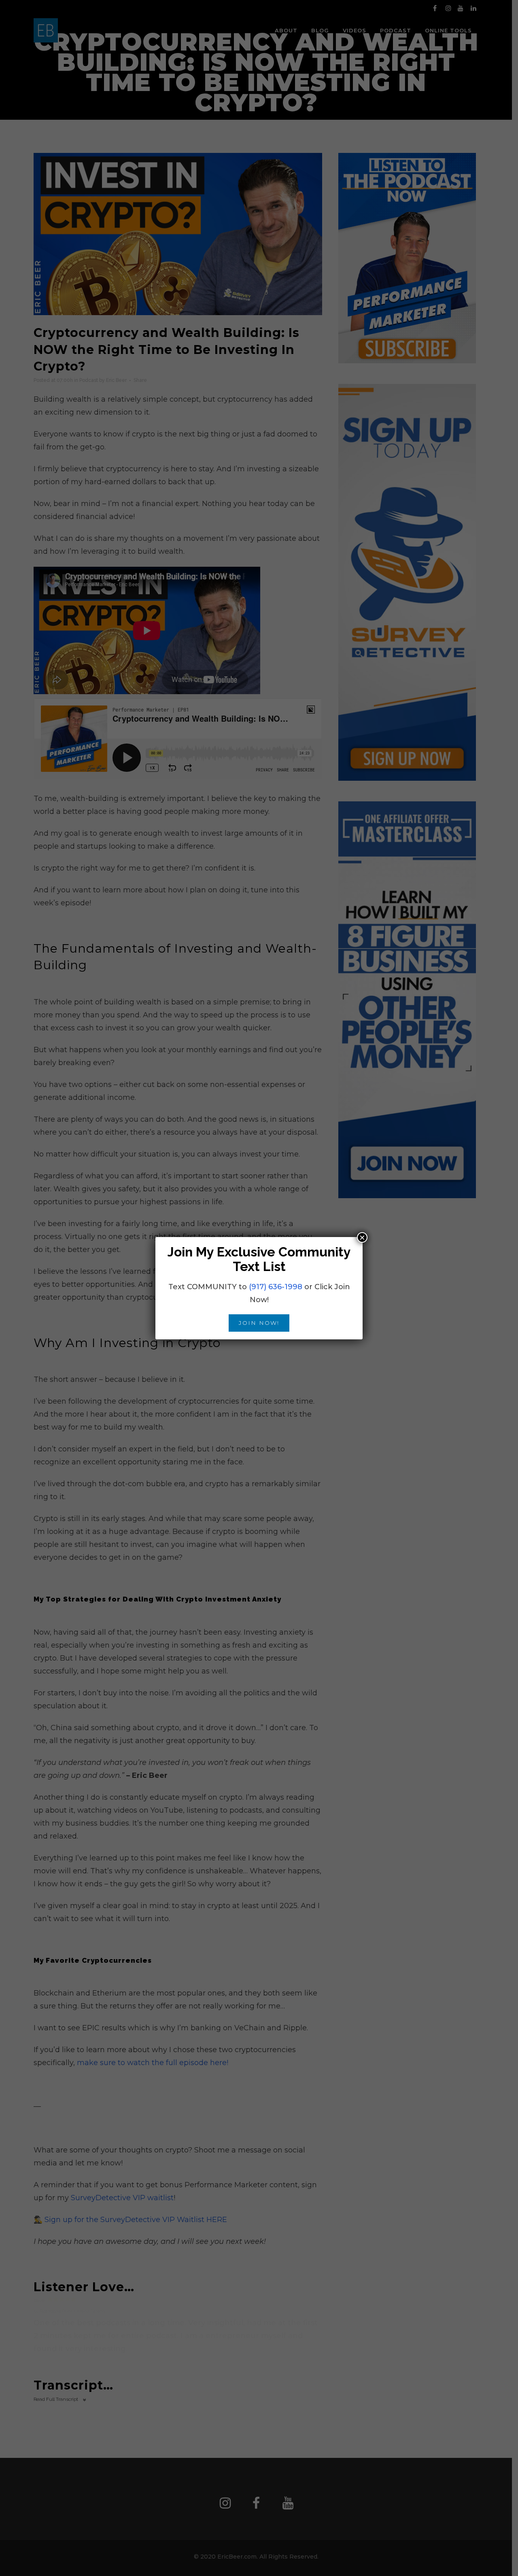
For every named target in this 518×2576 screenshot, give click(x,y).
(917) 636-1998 (276, 1287)
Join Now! (259, 1323)
